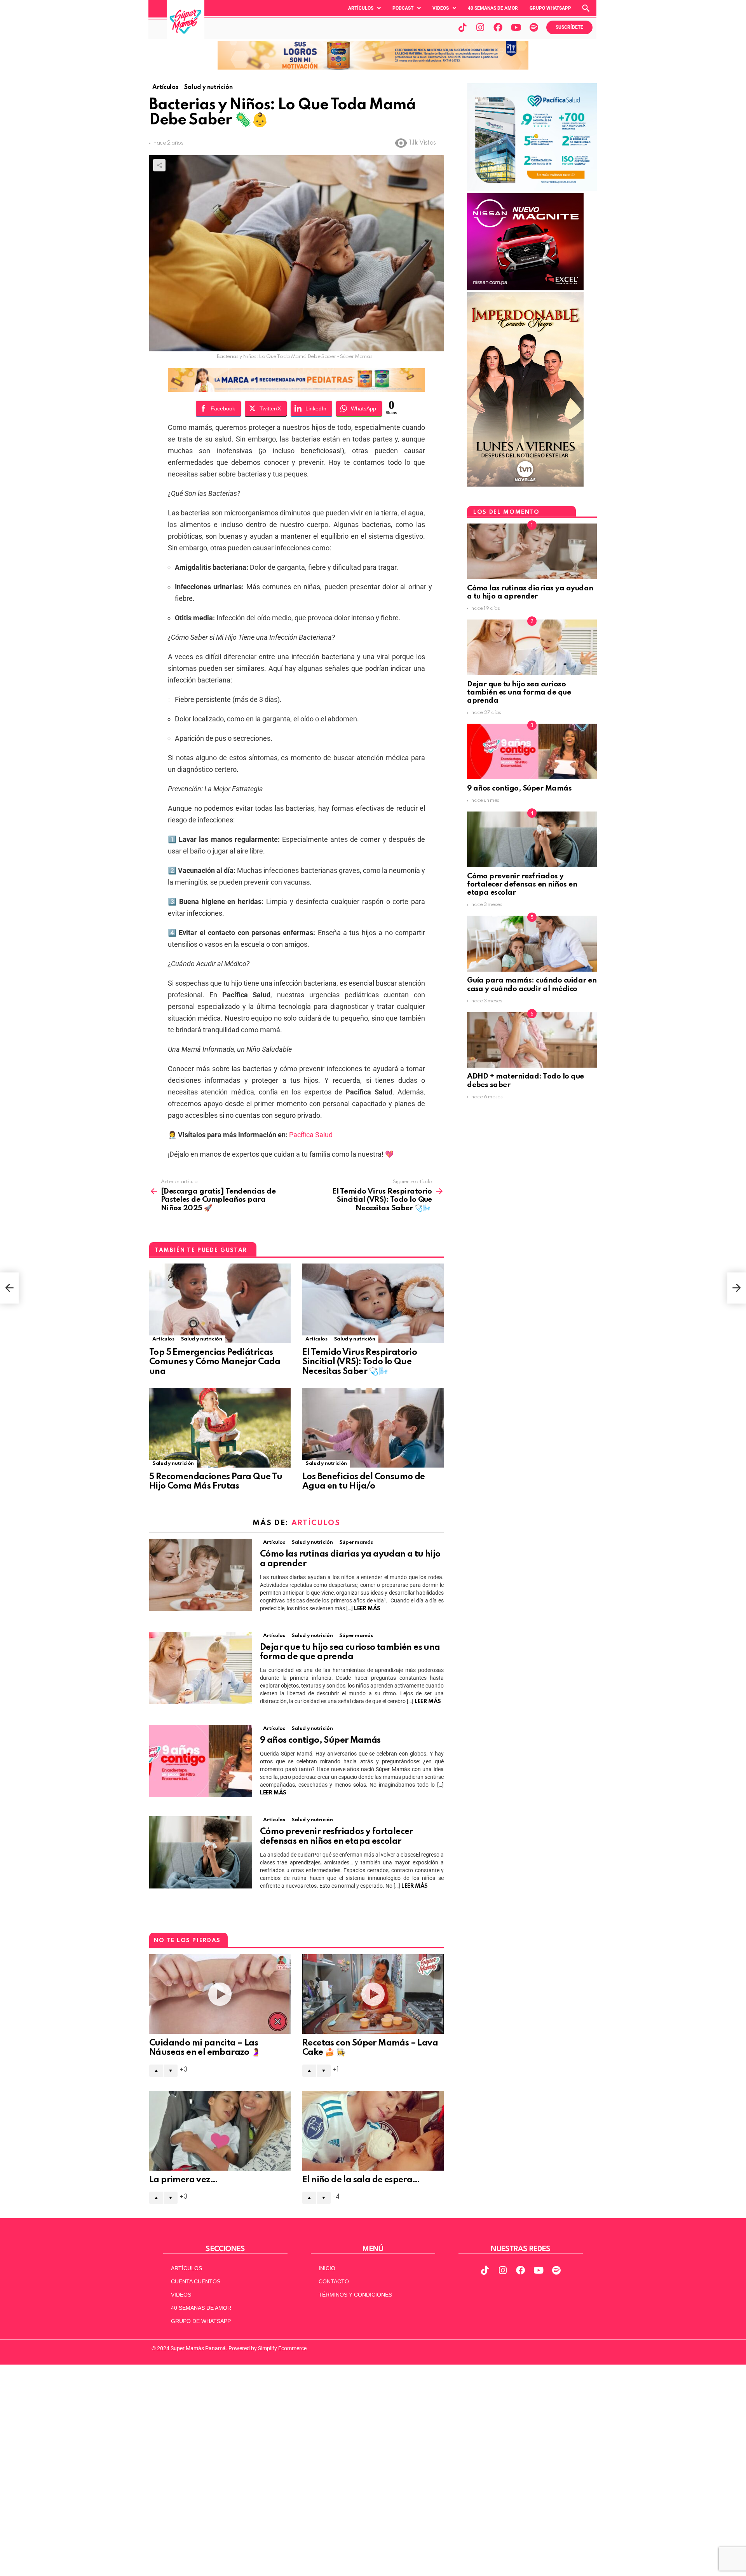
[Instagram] (480, 27)
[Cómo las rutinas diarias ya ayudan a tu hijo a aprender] (201, 1575)
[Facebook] (498, 27)
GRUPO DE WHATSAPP (201, 2321)
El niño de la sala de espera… (361, 2180)
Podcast (403, 8)
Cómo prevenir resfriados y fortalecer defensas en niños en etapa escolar (522, 885)
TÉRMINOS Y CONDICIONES (355, 2295)
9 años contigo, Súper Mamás (320, 1740)
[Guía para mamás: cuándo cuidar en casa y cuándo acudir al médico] (532, 943)
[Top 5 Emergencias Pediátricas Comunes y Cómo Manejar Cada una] (220, 1303)
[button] (364, 8)
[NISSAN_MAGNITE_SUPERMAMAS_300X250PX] (525, 288)
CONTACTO (334, 2281)
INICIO (327, 2268)
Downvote (171, 2071)
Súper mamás (356, 1542)
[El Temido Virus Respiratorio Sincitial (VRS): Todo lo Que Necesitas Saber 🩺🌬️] (373, 1303)
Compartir (159, 165)
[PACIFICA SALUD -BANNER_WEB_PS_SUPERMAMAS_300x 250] (532, 189)
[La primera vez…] (220, 2131)
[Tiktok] (462, 27)
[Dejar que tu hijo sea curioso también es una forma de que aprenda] (201, 1668)
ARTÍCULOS (186, 2268)
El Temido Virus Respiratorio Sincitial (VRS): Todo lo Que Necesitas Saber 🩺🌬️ (360, 1362)
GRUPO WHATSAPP (550, 8)
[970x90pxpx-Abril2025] (373, 68)
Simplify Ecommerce (282, 2348)
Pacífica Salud (311, 1135)
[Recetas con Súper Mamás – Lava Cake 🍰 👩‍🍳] (373, 1994)
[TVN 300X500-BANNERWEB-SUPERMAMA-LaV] (525, 485)
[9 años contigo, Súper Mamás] (201, 1761)
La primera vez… (183, 2180)
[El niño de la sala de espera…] (373, 2131)
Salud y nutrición (201, 1339)
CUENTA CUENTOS (196, 2281)
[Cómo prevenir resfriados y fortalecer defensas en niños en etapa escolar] (201, 1852)
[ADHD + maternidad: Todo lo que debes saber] (532, 1040)
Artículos (361, 8)
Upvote (156, 2071)
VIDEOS (181, 2295)
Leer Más (367, 1609)
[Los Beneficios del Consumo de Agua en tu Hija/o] (373, 1428)
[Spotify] (534, 27)
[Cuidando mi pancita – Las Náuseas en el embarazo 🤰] (220, 1994)
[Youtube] (516, 27)
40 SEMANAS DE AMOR (493, 8)
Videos (441, 8)
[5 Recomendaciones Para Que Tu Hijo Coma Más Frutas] (220, 1428)
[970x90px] (296, 389)
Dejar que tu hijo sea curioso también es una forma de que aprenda (519, 693)
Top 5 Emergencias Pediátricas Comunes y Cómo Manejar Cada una (215, 1362)
